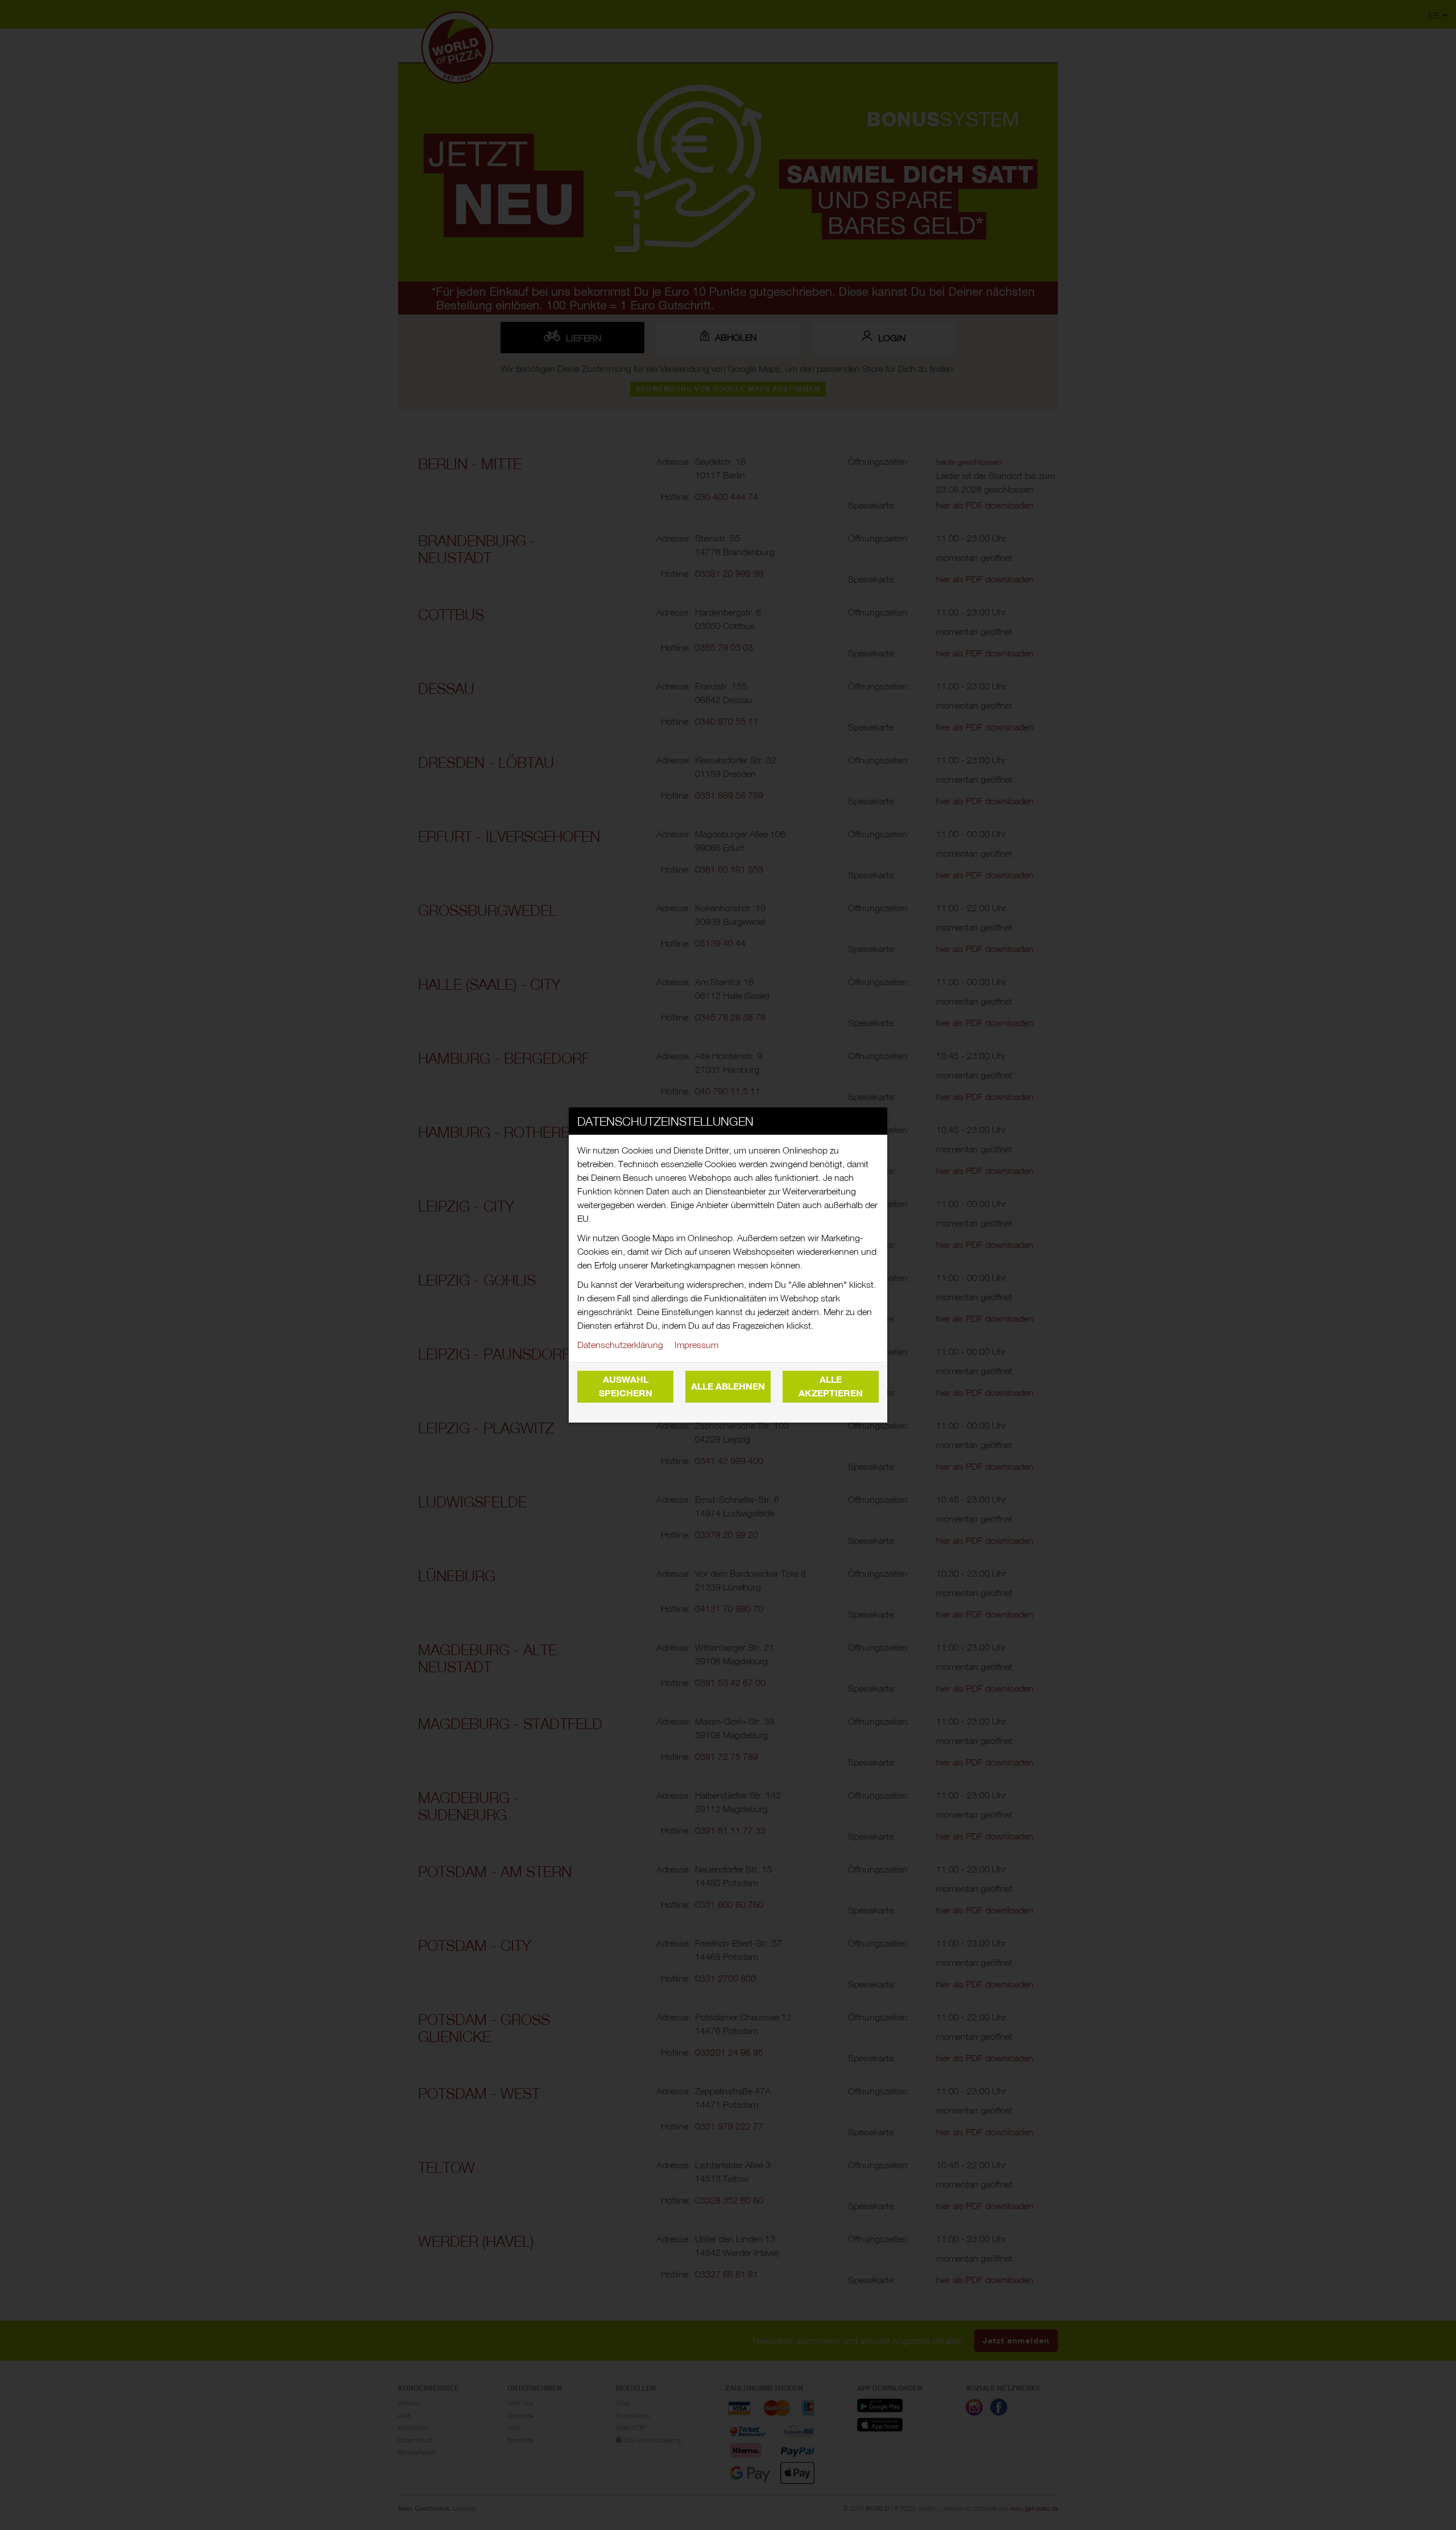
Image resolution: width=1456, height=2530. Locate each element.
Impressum (696, 1345)
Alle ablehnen (728, 1386)
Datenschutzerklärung (620, 1345)
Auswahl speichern (626, 1386)
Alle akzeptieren (831, 1386)
